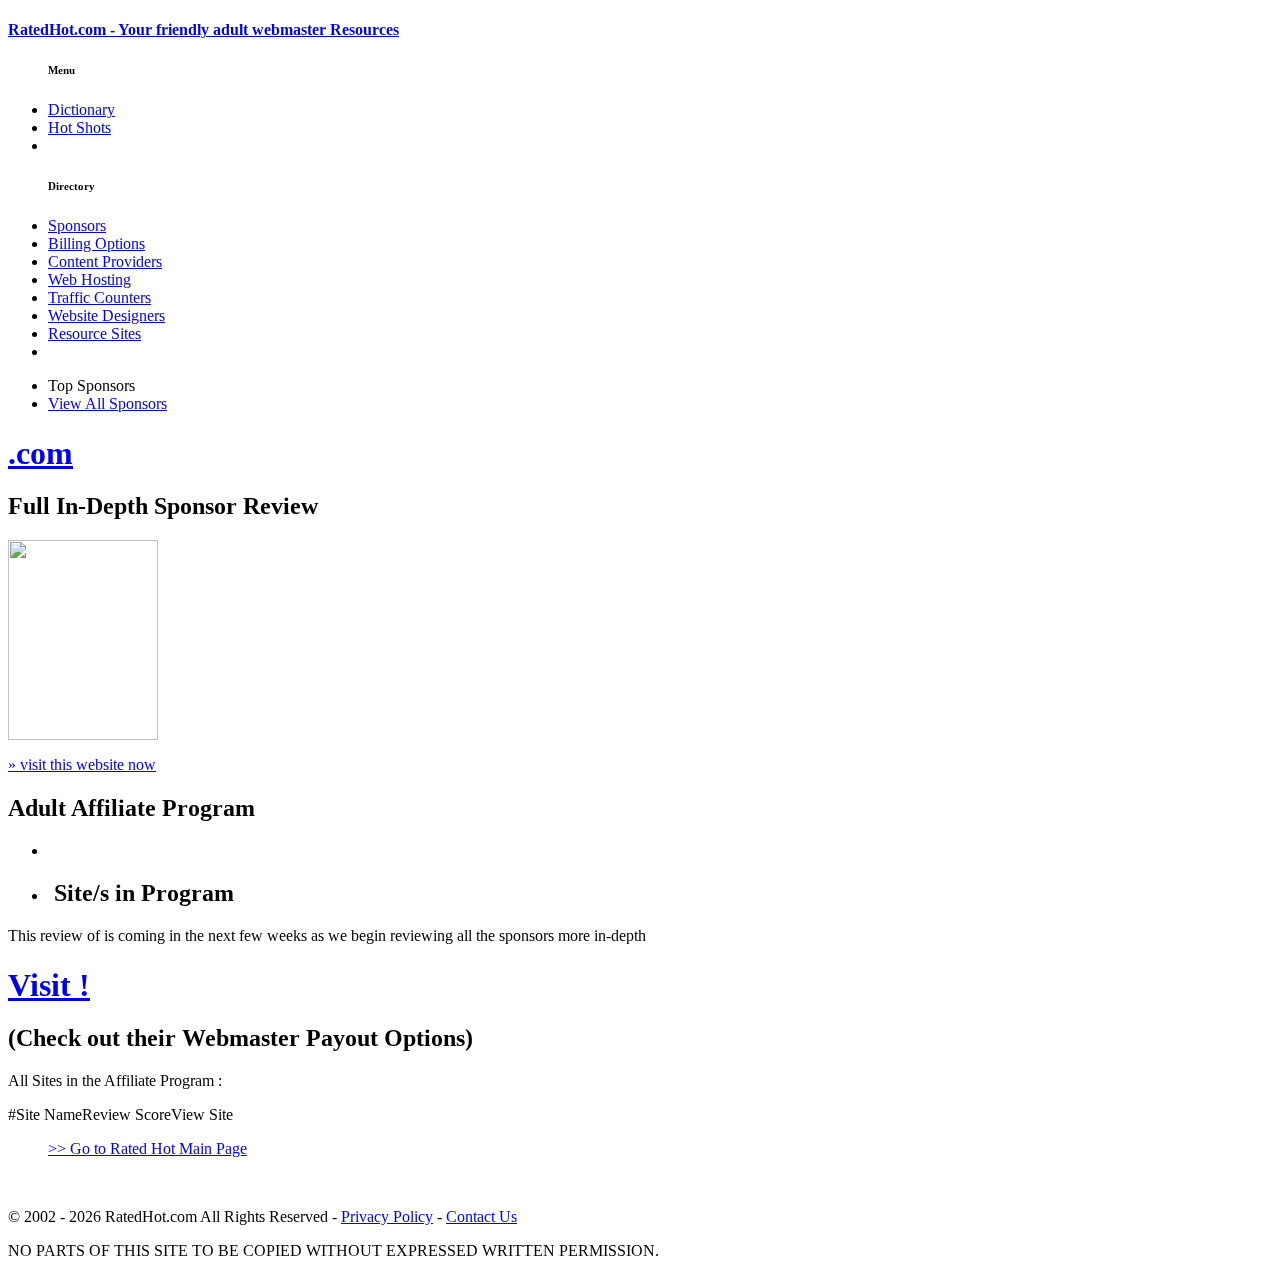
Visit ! (49, 985)
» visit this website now (82, 764)
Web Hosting (89, 279)
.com (40, 453)
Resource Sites (94, 333)
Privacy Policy (387, 1216)
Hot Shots (79, 127)
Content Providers (105, 261)
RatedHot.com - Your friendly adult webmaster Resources (203, 29)
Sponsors (77, 225)
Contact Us (481, 1216)
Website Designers (106, 315)
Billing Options (96, 243)
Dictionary (81, 109)
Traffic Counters (99, 297)
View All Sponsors (107, 403)
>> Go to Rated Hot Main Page (147, 1148)
